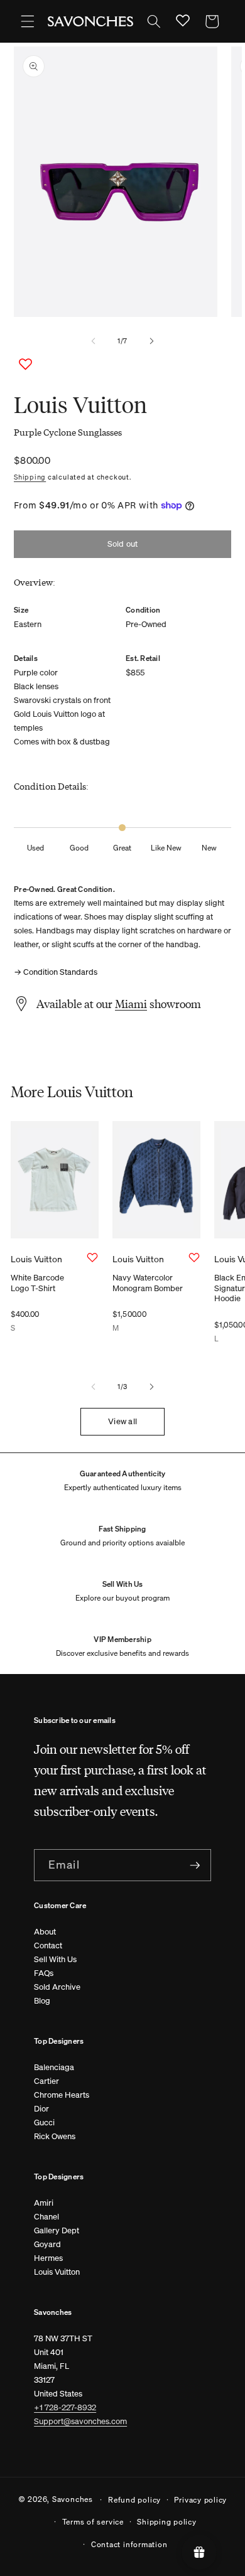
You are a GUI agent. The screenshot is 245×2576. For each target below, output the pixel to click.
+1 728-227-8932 (65, 2407)
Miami (131, 1004)
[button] (28, 21)
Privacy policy (200, 2499)
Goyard (47, 2244)
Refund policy (134, 2499)
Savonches (73, 2499)
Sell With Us (55, 1959)
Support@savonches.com (80, 2421)
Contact (48, 1945)
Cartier (46, 2081)
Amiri (44, 2203)
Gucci (44, 2123)
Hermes (48, 2258)
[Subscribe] (195, 1865)
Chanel (46, 2217)
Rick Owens (55, 2136)
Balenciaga (54, 2067)
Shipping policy (167, 2521)
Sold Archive (57, 1987)
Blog (42, 2001)
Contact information (129, 2544)
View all (122, 1421)
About (45, 1932)
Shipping (30, 477)
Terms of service (93, 2521)
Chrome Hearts (62, 2095)
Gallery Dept (57, 2230)
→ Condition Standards (56, 972)
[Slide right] (151, 341)
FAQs (44, 1973)
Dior (41, 2109)
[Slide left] (94, 341)
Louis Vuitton (57, 2272)
